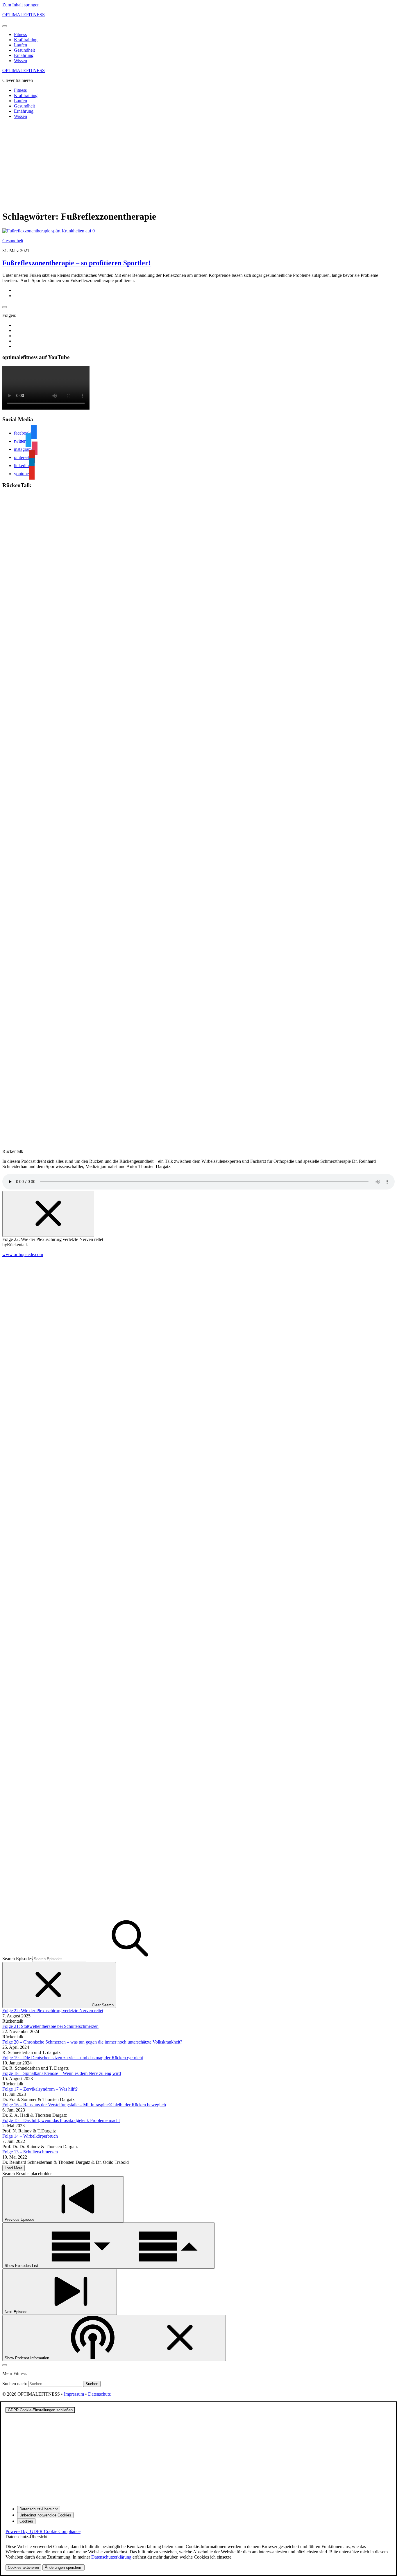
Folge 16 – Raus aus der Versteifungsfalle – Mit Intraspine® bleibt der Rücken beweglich (84, 2105)
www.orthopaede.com (23, 1254)
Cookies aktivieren (23, 2567)
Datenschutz (99, 2394)
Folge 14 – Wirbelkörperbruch (30, 2136)
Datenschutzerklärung (111, 2557)
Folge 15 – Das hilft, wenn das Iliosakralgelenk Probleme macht (61, 2120)
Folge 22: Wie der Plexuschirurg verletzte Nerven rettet (53, 2011)
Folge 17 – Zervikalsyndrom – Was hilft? (40, 2089)
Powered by (43, 2531)
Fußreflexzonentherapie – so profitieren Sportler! (76, 263)
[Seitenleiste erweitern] (5, 307)
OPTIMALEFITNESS (24, 15)
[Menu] (5, 26)
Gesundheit (24, 50)
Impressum (74, 2394)
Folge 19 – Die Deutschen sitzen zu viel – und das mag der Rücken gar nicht (73, 2058)
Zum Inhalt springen (21, 5)
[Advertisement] (199, 164)
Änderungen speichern (64, 2567)
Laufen (20, 45)
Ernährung (24, 55)
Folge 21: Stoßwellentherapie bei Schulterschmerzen (50, 2026)
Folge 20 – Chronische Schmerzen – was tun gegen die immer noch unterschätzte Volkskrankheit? (92, 2042)
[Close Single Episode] (48, 1214)
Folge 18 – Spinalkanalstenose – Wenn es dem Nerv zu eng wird (62, 2073)
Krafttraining (26, 40)
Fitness (20, 34)
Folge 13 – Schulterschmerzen (30, 2152)
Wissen (20, 61)
